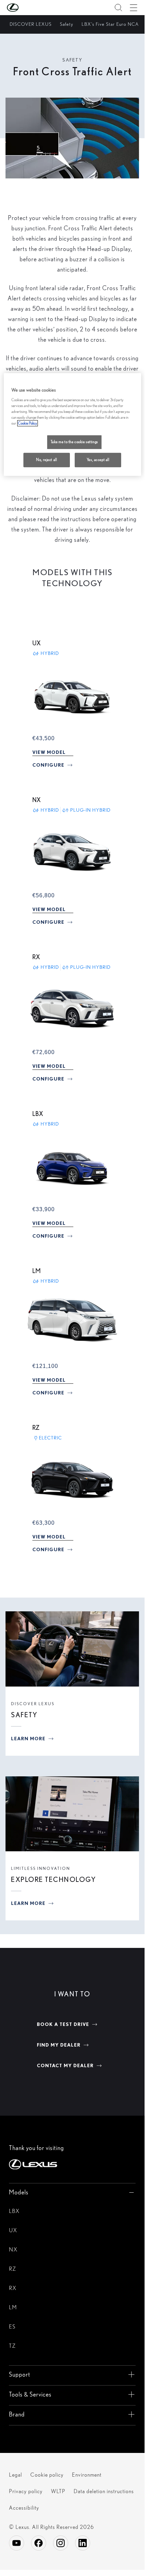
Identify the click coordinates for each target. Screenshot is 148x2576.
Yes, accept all (98, 460)
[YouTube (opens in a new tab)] (17, 2543)
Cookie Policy (28, 423)
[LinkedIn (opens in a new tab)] (83, 2543)
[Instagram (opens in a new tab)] (61, 2543)
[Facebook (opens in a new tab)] (39, 2543)
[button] (27, 8)
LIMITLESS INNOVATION (41, 1868)
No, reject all (46, 460)
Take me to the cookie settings (74, 442)
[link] (49, 752)
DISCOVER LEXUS (33, 1704)
